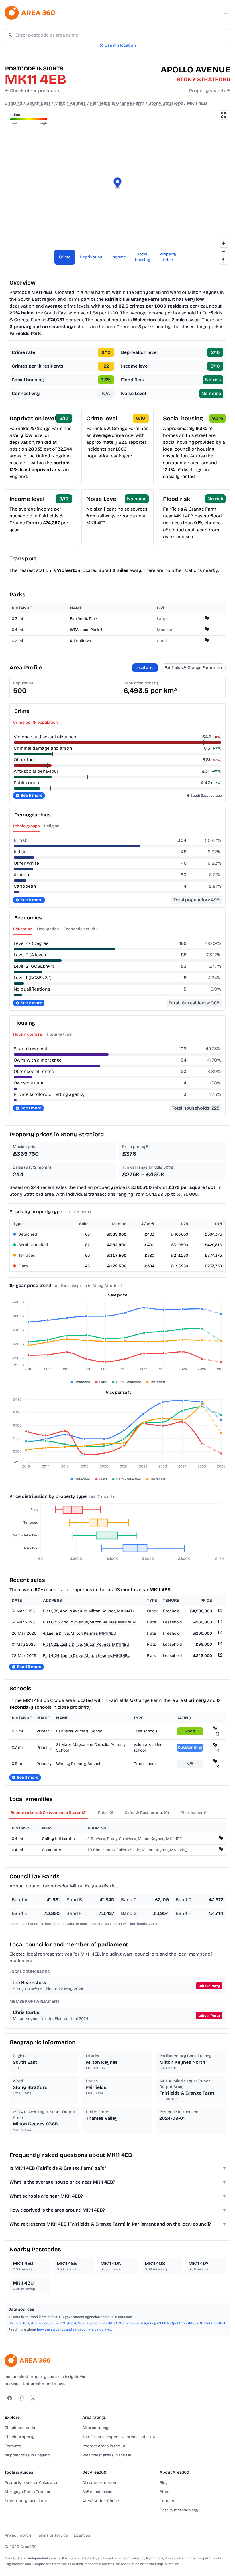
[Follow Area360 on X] (33, 2398)
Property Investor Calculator (31, 2483)
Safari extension (97, 2492)
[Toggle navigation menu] (226, 13)
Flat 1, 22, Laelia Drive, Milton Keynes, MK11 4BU (86, 1644)
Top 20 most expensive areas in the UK (119, 2437)
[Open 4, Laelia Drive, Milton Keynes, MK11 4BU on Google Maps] (220, 1634)
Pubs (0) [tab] (106, 1813)
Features (13, 2446)
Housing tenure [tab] (28, 1034)
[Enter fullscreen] (223, 115)
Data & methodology (179, 2510)
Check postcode (20, 2428)
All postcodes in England (27, 2455)
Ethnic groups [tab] (26, 826)
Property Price (168, 257)
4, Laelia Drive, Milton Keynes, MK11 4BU (80, 1633)
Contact (167, 2501)
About (165, 2492)
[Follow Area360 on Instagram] (21, 2398)
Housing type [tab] (59, 1034)
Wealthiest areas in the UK (107, 2455)
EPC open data (96, 2323)
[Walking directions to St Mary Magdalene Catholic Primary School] (215, 1745)
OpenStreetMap (183, 2323)
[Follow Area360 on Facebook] (10, 2398)
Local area (145, 668)
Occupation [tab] (48, 929)
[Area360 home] (30, 13)
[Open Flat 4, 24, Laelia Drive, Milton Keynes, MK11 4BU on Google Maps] (220, 1656)
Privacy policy (18, 2535)
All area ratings (96, 2428)
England (13, 103)
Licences (82, 2535)
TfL (200, 2323)
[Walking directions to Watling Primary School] (215, 1761)
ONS (79, 2323)
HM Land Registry (22, 2323)
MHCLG (115, 2323)
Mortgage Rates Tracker (28, 2492)
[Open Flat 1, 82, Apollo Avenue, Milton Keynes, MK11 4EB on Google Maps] (220, 1611)
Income (119, 257)
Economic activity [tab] (81, 929)
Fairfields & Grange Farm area (193, 668)
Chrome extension (99, 2483)
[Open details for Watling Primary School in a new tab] (217, 1767)
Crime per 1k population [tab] (36, 722)
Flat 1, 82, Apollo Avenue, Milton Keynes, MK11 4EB (88, 1611)
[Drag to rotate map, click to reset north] (223, 260)
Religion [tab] (52, 826)
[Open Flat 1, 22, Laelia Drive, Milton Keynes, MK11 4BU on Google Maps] (220, 1645)
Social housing (143, 257)
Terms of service (52, 2535)
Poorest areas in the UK (104, 2446)
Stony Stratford (166, 103)
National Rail (215, 2323)
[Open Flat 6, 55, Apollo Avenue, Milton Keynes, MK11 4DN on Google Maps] (220, 1622)
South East (38, 103)
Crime (65, 257)
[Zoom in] (223, 243)
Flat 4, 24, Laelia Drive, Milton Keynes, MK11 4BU (87, 1656)
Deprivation (91, 257)
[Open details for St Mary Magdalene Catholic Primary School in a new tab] (217, 1750)
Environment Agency (139, 2323)
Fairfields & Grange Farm (117, 103)
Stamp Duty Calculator (26, 2501)
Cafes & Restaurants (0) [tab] (147, 1813)
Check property (19, 2437)
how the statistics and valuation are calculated (74, 2329)
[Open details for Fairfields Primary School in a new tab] (217, 1734)
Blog (164, 2483)
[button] (118, 184)
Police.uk (46, 2323)
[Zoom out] (223, 252)
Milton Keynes (70, 103)
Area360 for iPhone (101, 2501)
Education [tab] (23, 929)
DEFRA (163, 2323)
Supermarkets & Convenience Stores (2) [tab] (49, 1813)
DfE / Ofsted (64, 2323)
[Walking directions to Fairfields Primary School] (215, 1728)
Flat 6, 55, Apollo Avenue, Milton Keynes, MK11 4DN (89, 1622)
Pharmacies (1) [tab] (194, 1813)
